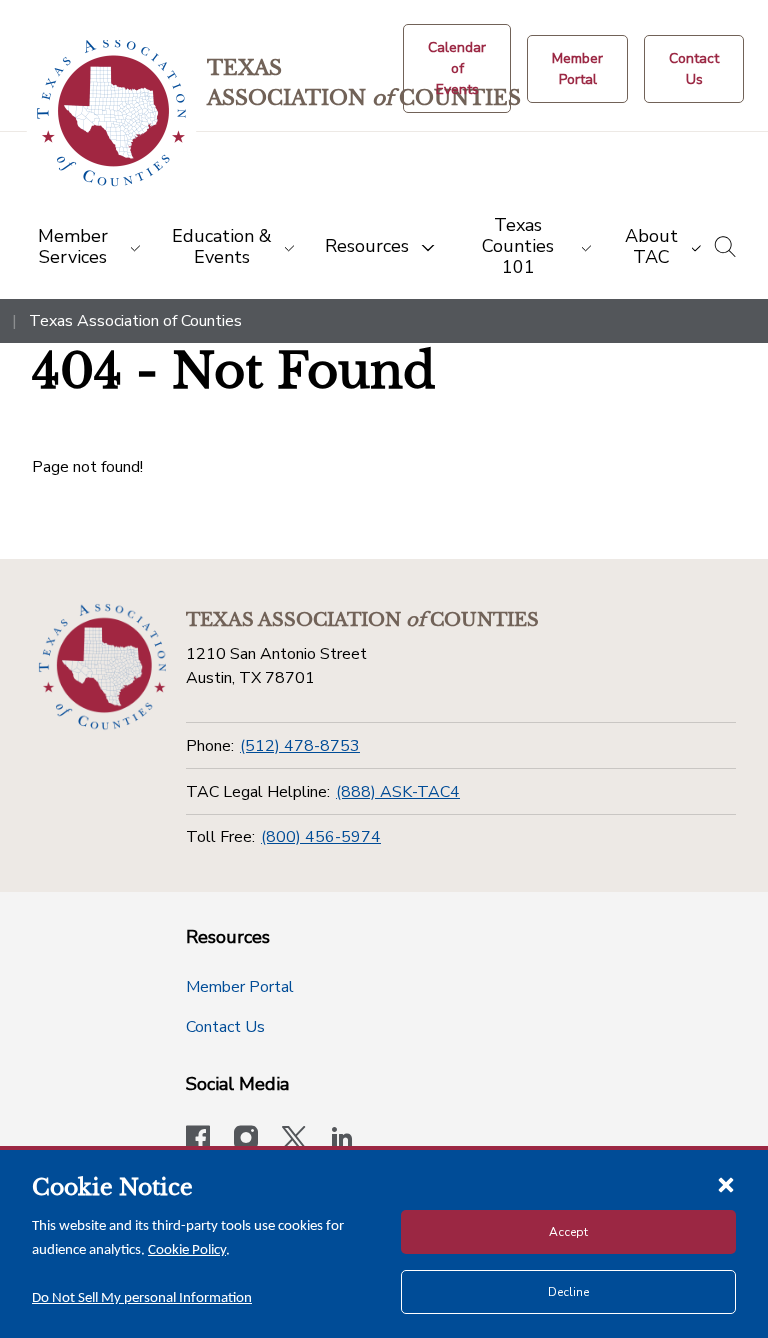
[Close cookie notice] (726, 1184)
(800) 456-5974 (321, 837)
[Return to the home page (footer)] (102, 667)
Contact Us (225, 1027)
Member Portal (240, 987)
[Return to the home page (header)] (111, 113)
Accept (568, 1232)
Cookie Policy (187, 1250)
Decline (568, 1292)
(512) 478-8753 (300, 746)
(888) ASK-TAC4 (398, 792)
